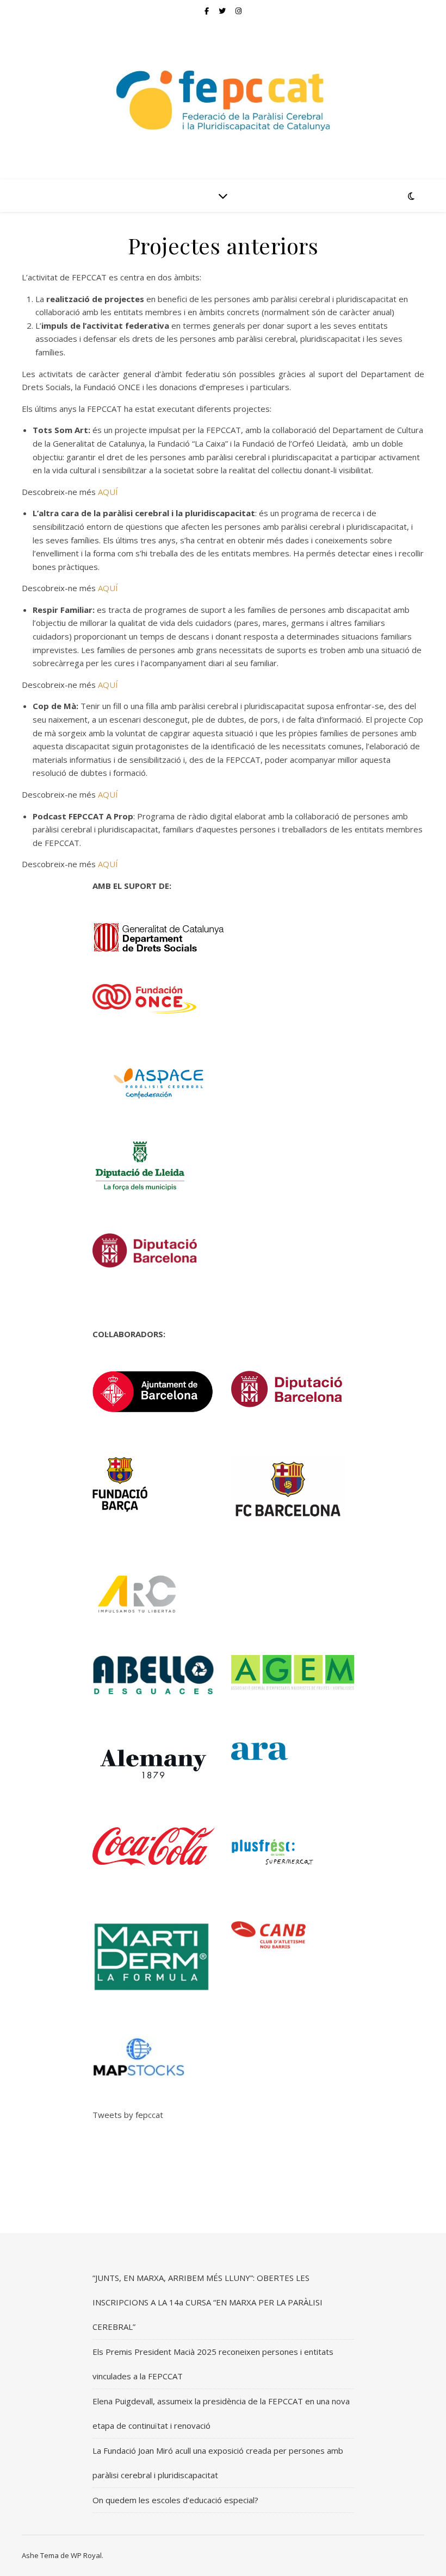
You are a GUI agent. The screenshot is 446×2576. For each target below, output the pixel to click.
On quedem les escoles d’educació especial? (175, 2500)
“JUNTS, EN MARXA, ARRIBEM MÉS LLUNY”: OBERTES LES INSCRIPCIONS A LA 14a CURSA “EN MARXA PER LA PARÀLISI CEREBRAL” (207, 2302)
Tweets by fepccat (128, 2115)
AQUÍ (108, 492)
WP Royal (86, 2555)
